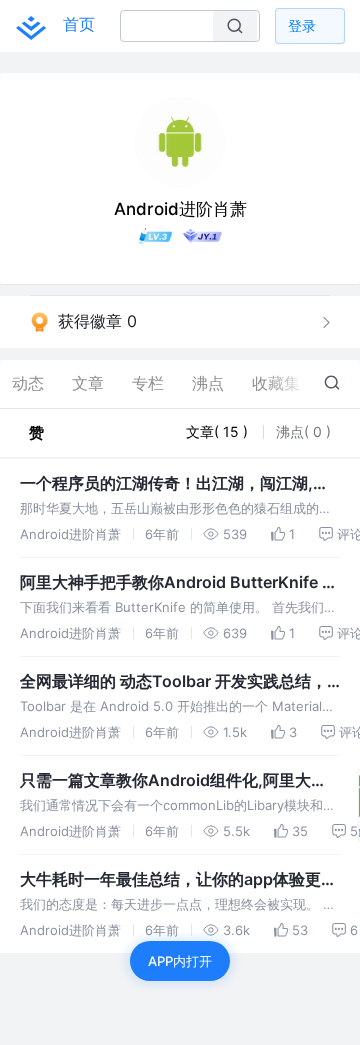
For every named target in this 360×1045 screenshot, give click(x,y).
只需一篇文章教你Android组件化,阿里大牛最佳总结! (173, 781)
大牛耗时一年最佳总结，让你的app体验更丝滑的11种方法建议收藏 (178, 880)
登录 (302, 25)
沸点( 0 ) (303, 431)
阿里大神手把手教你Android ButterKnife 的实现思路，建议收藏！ (179, 583)
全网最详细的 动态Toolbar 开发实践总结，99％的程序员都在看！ (173, 682)
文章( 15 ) (219, 431)
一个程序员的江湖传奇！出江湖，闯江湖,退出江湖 (174, 484)
